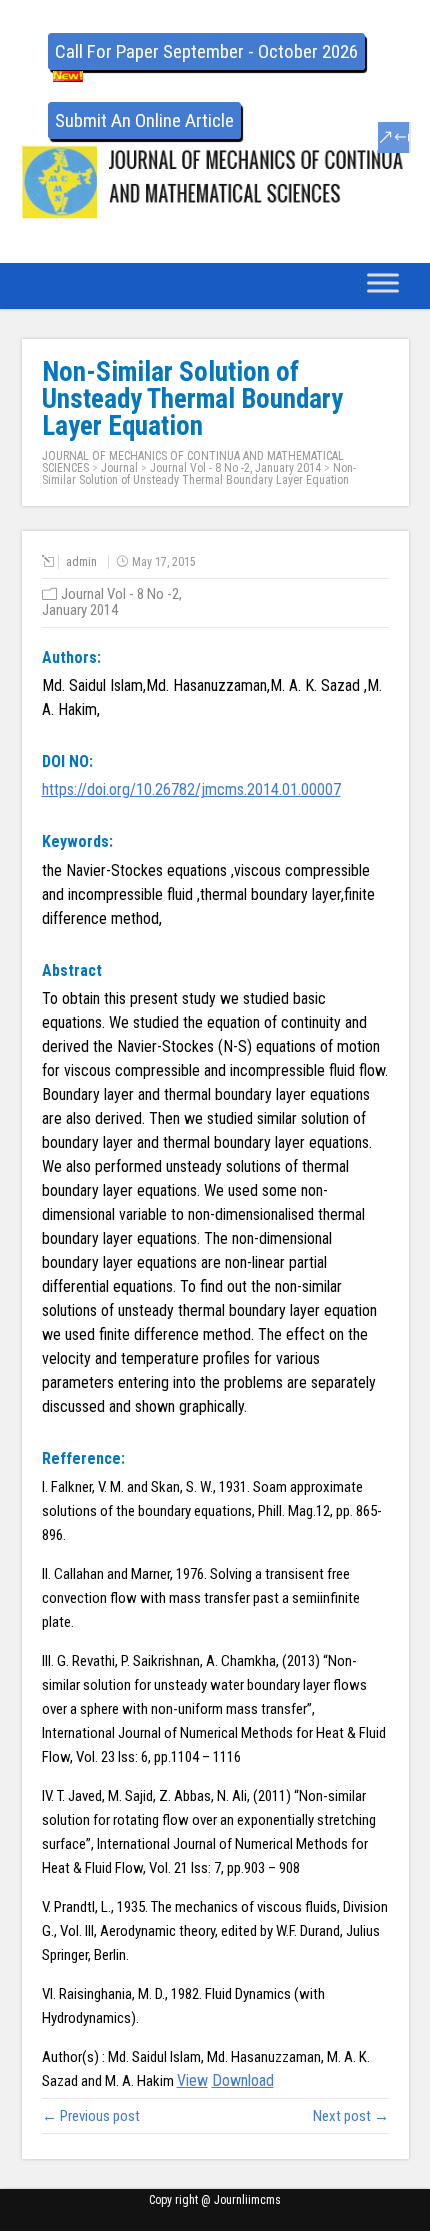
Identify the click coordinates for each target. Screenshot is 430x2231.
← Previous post (91, 2116)
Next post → (351, 2116)
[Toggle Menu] (383, 282)
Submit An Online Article (144, 120)
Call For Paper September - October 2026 (206, 51)
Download (243, 2080)
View (192, 2080)
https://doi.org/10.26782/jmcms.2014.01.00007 (191, 789)
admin (81, 562)
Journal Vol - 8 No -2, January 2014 (235, 468)
